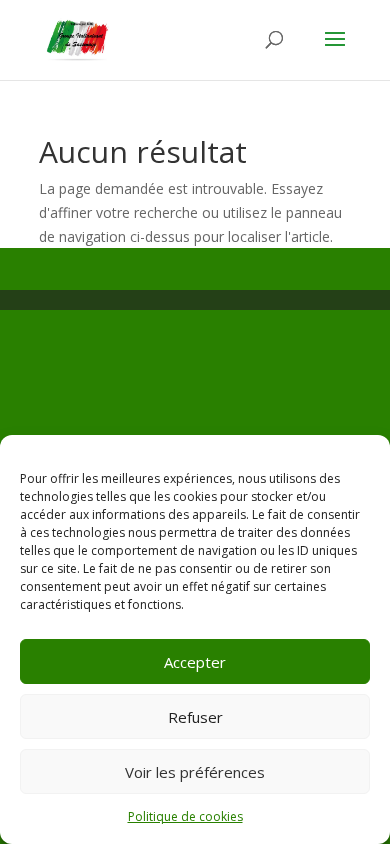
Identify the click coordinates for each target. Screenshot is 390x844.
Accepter (195, 662)
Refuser (195, 717)
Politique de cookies (185, 816)
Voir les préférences (195, 772)
